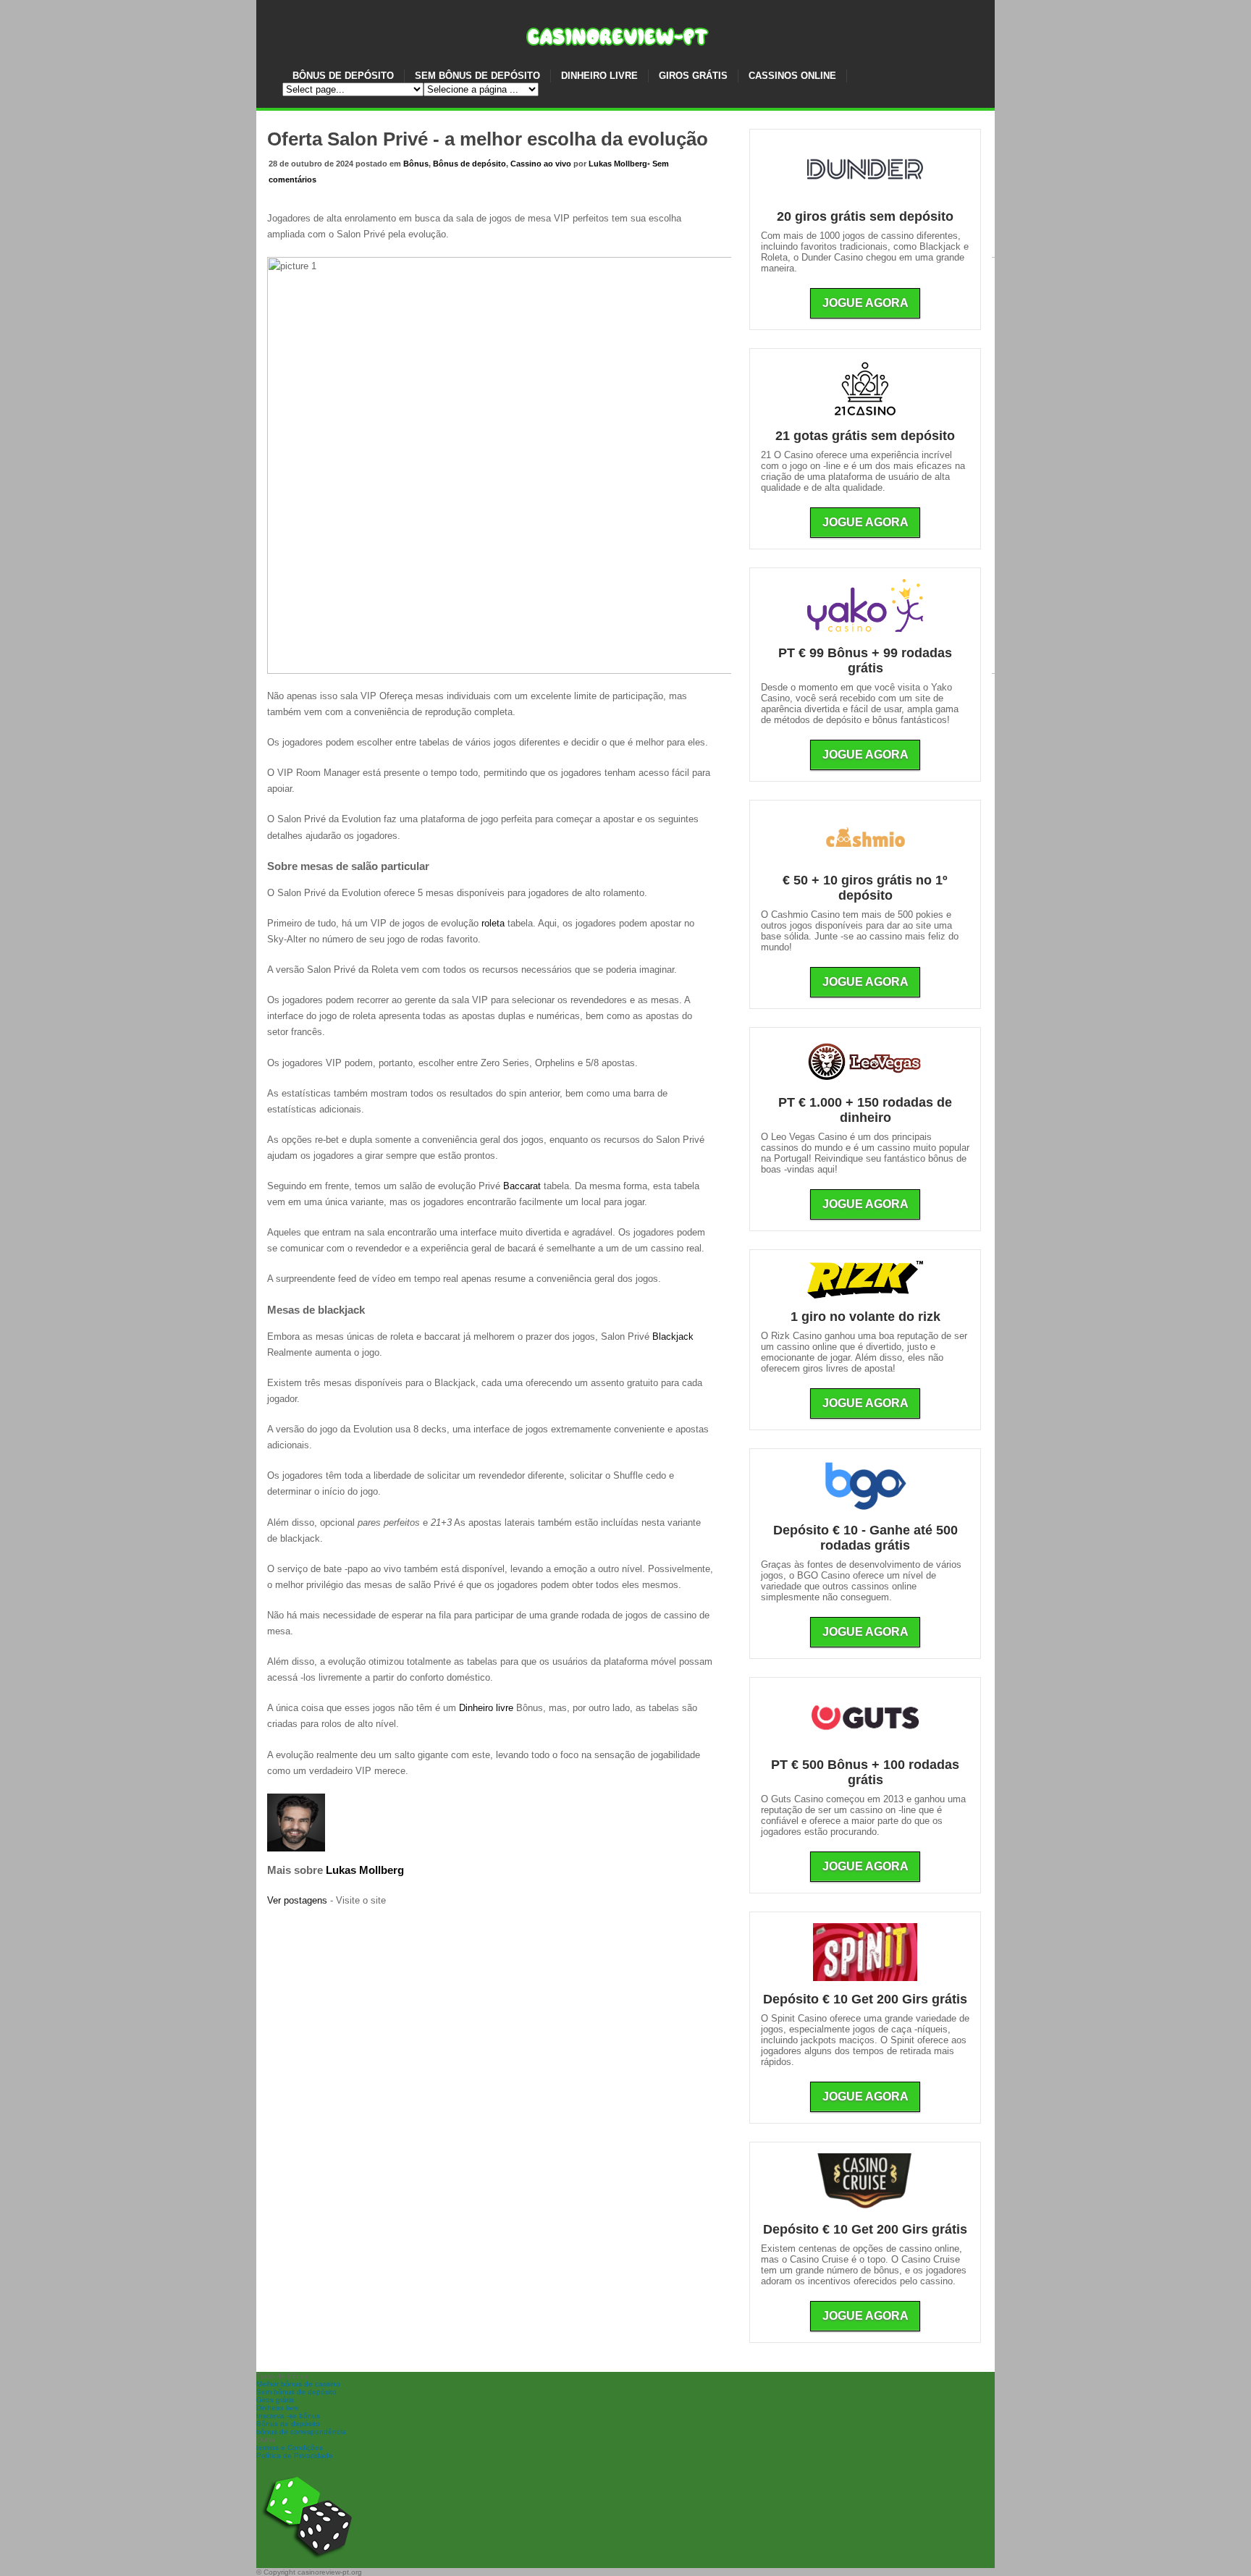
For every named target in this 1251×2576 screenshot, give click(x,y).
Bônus (416, 164)
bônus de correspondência (301, 2432)
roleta (493, 923)
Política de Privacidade (295, 2455)
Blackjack (673, 1336)
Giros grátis (275, 2400)
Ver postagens (297, 1900)
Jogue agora (865, 303)
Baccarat (522, 1186)
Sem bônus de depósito (296, 2392)
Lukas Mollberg (618, 164)
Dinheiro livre (486, 1708)
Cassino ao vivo (541, 164)
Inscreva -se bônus (288, 2416)
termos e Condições (290, 2448)
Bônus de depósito (469, 164)
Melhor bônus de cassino (298, 2384)
